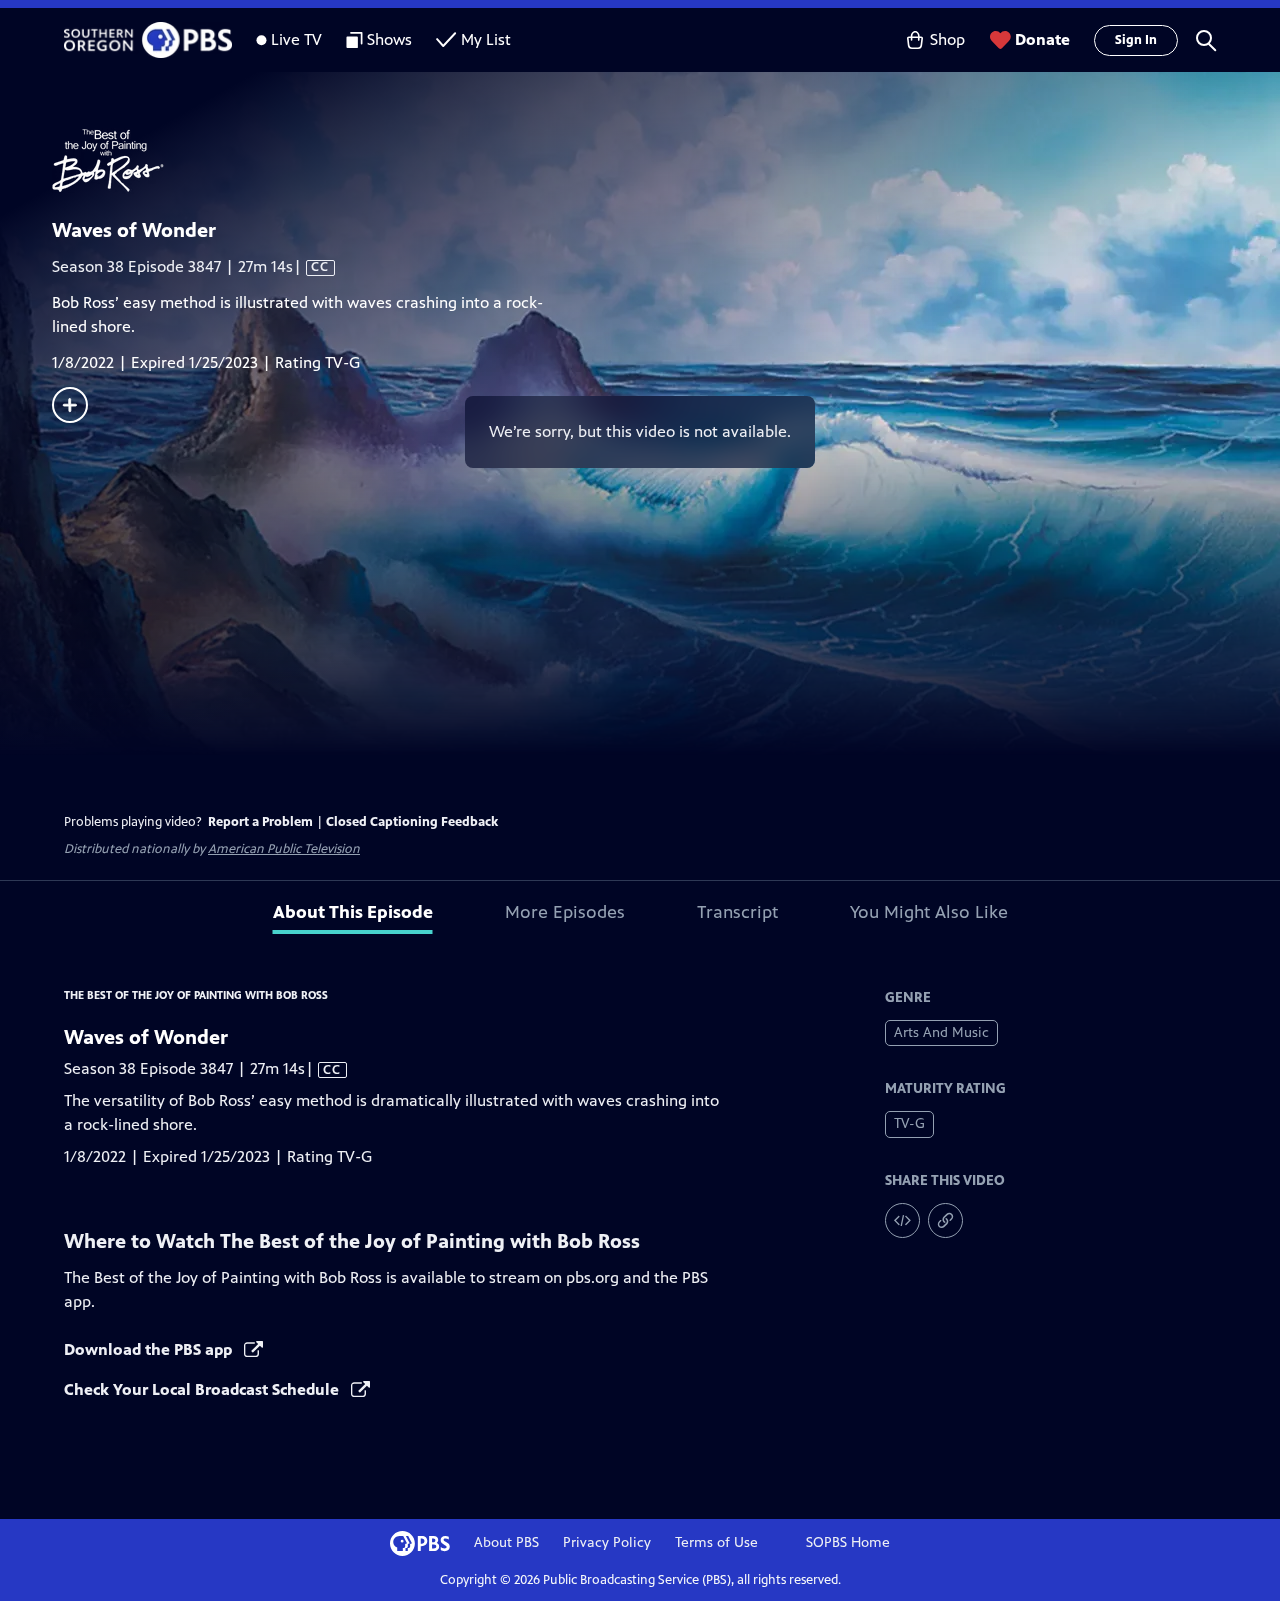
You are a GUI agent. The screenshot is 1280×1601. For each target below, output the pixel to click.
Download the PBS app (150, 1349)
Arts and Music (941, 1032)
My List (486, 39)
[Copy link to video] (945, 1220)
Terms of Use (716, 1542)
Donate (1042, 39)
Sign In (1136, 40)
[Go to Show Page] (666, 161)
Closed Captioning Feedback (412, 822)
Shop (947, 39)
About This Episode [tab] (353, 912)
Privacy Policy (607, 1542)
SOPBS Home (848, 1542)
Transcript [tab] (737, 912)
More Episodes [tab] (565, 912)
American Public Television (284, 849)
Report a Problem (260, 822)
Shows (389, 39)
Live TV (296, 39)
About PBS (506, 1542)
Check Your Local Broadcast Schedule (203, 1389)
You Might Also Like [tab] (929, 912)
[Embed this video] (902, 1220)
